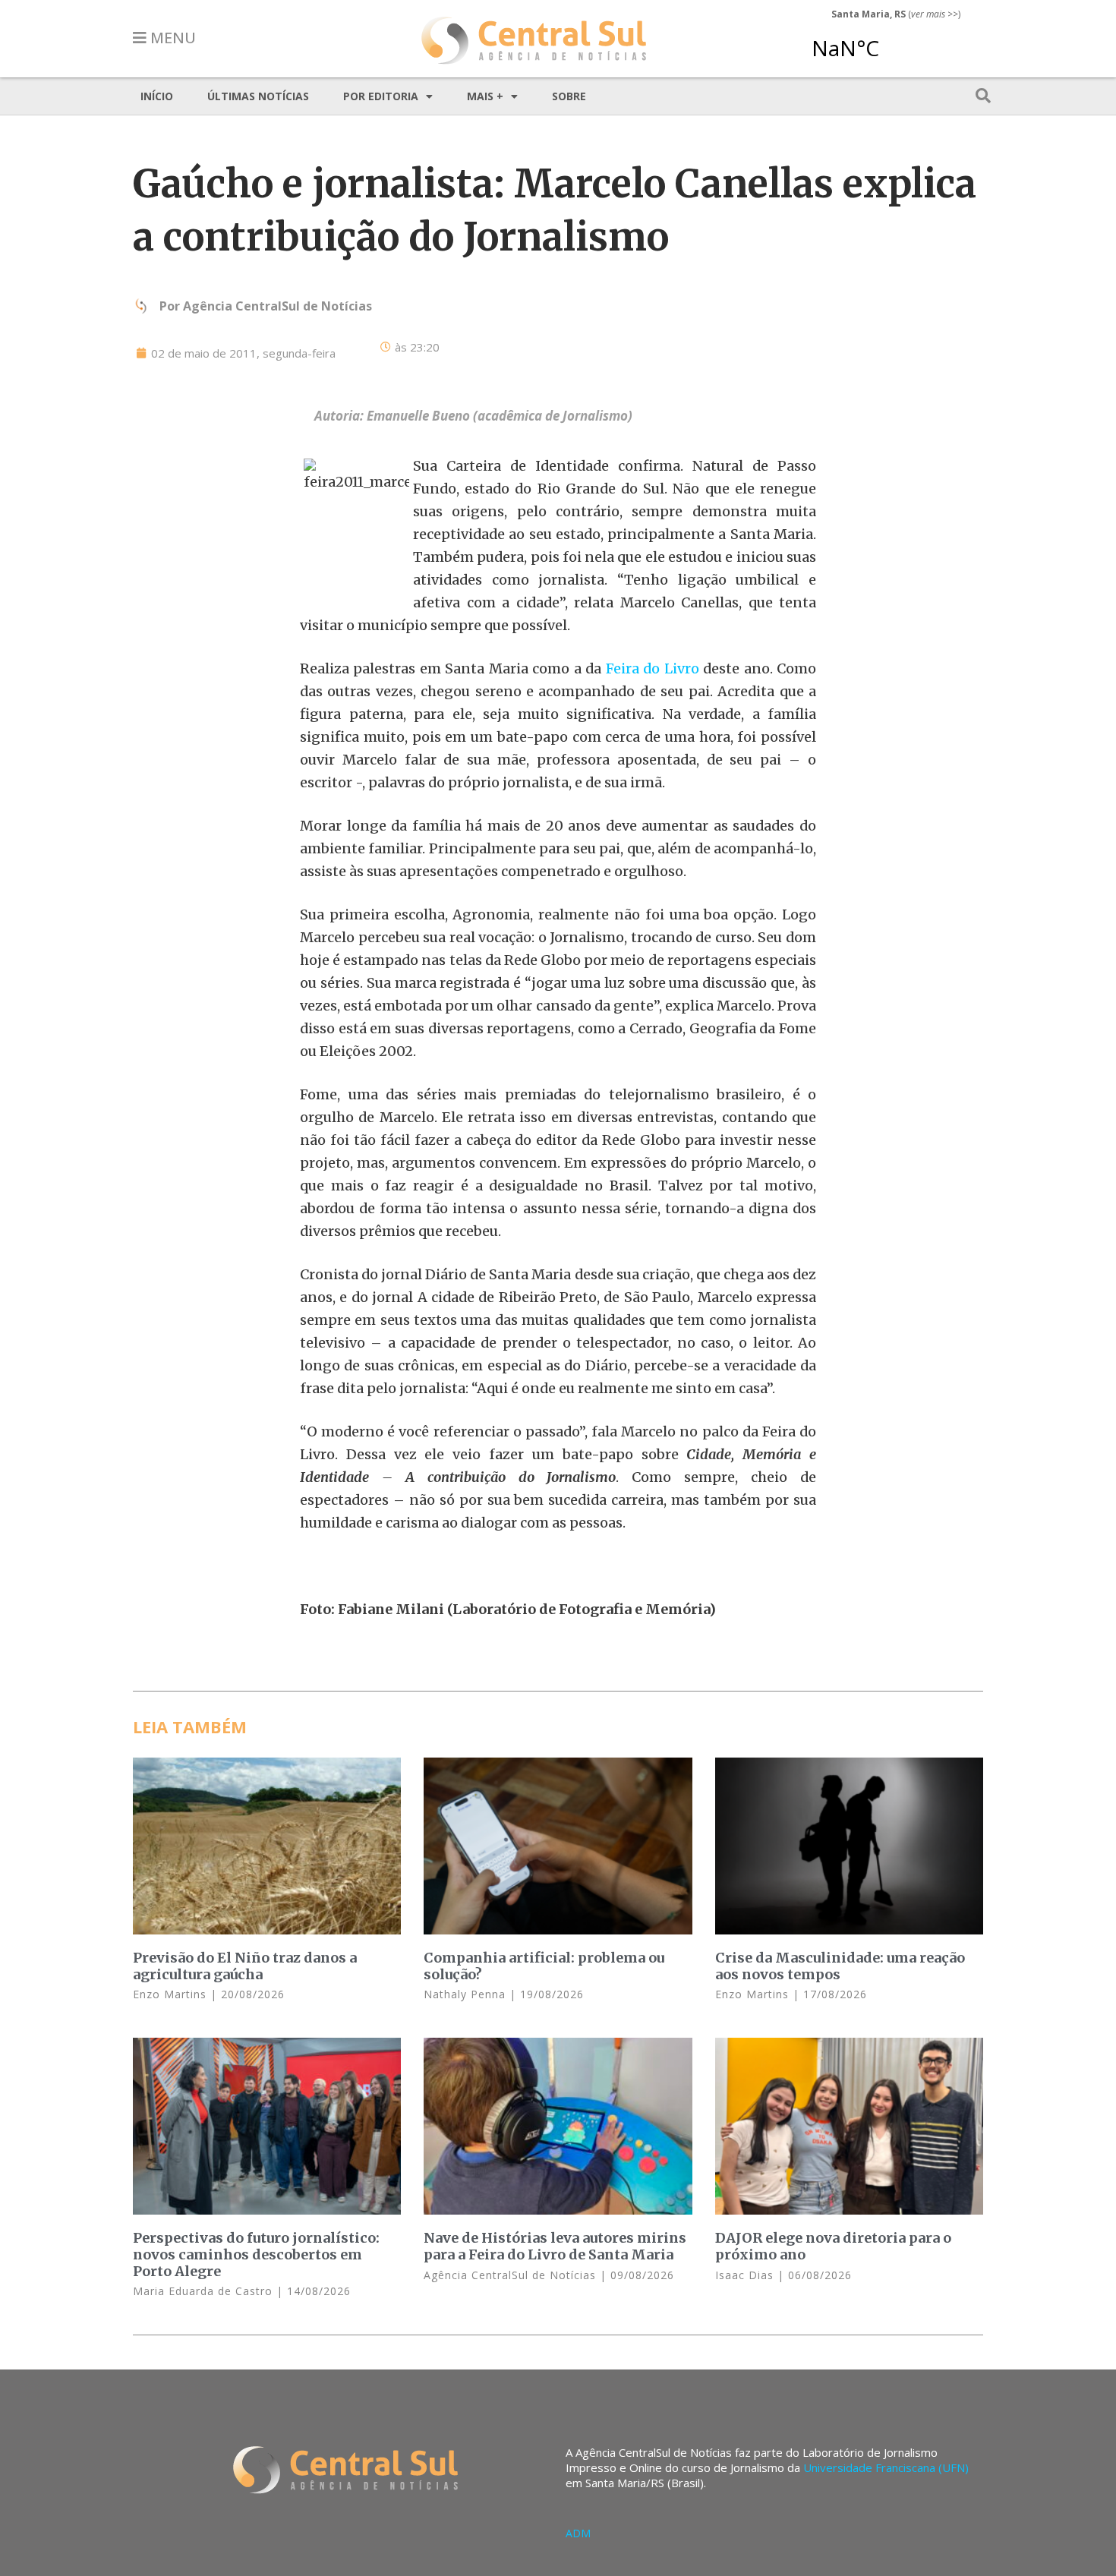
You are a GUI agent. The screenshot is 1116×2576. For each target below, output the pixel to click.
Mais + (485, 96)
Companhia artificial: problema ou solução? (544, 1966)
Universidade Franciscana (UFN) (886, 2467)
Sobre (569, 96)
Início (157, 96)
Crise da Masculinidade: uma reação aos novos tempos (840, 1966)
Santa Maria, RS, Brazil (890, 41)
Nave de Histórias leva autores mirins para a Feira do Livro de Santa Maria (555, 2246)
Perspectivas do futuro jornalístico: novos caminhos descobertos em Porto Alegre (256, 2254)
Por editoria (381, 96)
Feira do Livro (653, 668)
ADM (578, 2533)
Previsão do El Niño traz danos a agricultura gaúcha (245, 1966)
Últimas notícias (258, 96)
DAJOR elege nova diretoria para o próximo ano (833, 2246)
